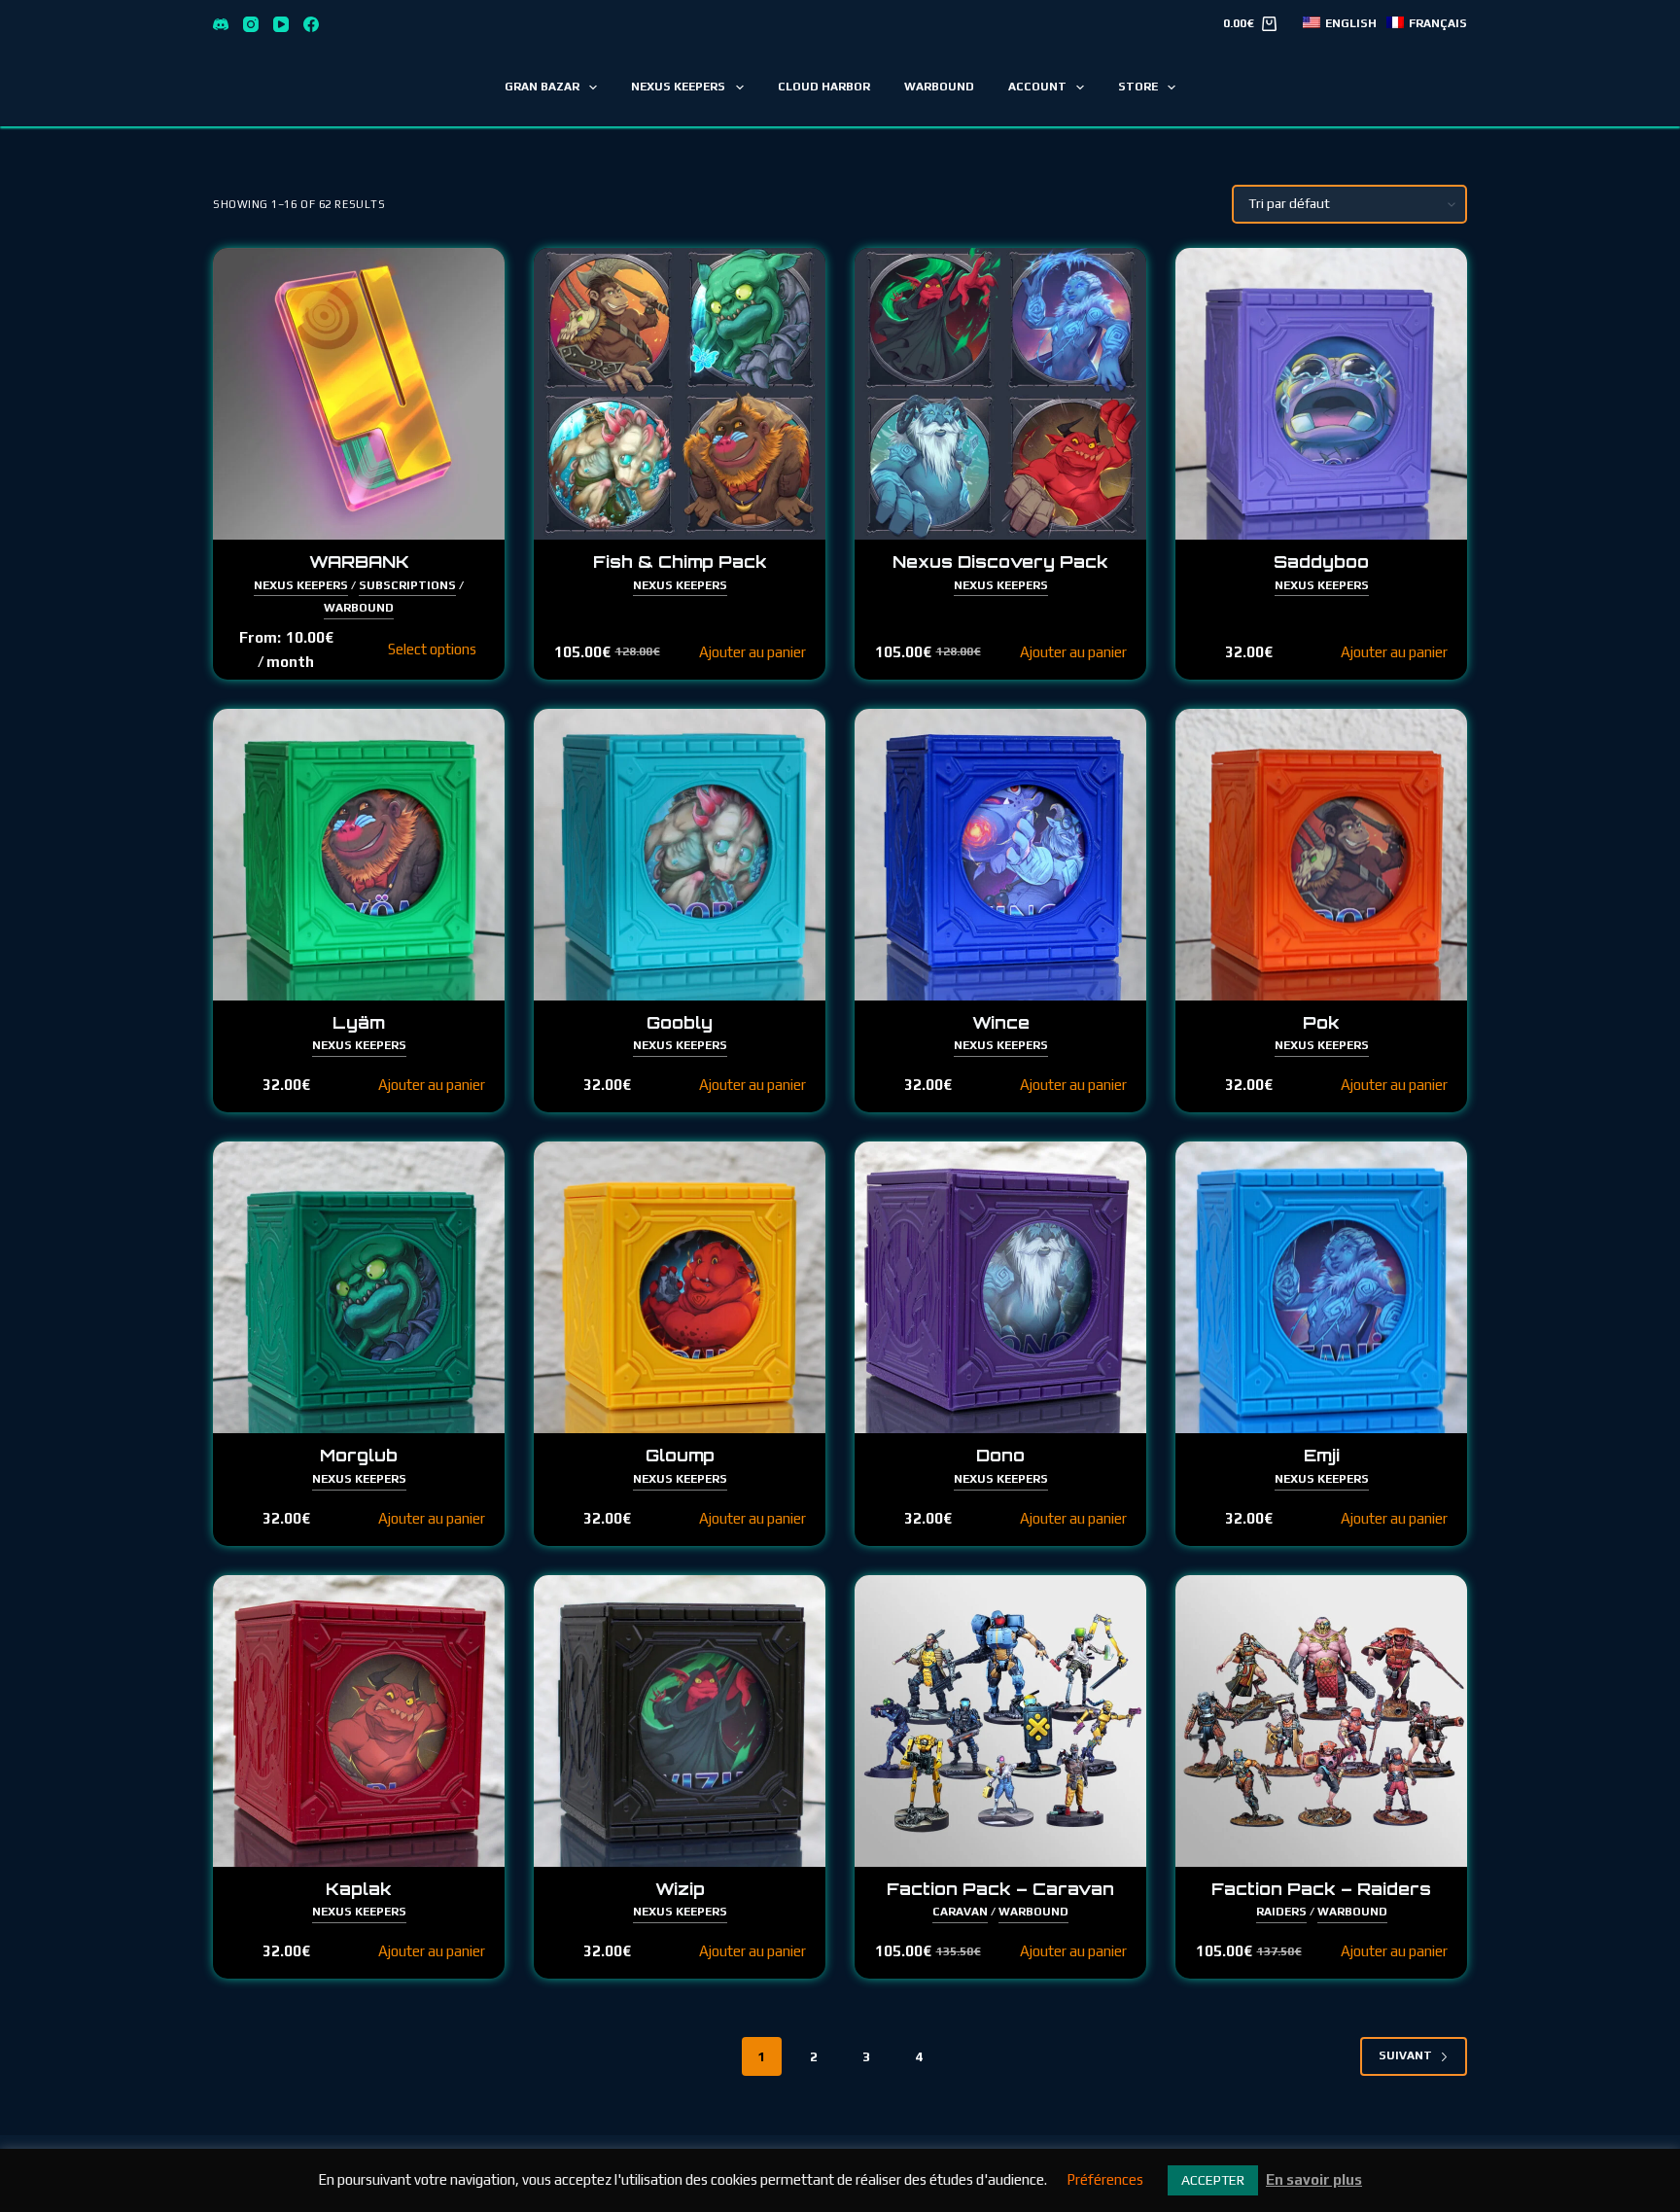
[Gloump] (680, 1287)
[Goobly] (680, 855)
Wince (1001, 1022)
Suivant (1405, 2055)
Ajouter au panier (752, 652)
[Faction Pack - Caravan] (1000, 1721)
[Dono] (1000, 1287)
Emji (1322, 1455)
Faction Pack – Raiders (1321, 1889)
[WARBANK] (359, 394)
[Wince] (1000, 855)
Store (1138, 87)
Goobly (680, 1022)
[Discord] (221, 24)
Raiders (1281, 1912)
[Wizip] (680, 1721)
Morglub (359, 1455)
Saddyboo (1321, 562)
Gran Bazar (542, 87)
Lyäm (359, 1022)
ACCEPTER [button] (1213, 2180)
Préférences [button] (1105, 2179)
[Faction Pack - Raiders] (1321, 1721)
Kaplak (359, 1889)
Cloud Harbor (824, 87)
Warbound (939, 87)
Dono (1000, 1455)
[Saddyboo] (1321, 394)
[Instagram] (251, 24)
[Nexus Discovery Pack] (1000, 394)
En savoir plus (1314, 2179)
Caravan (960, 1912)
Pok (1321, 1022)
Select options (432, 649)
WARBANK (359, 562)
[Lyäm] (359, 855)
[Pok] (1321, 855)
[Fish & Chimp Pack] (680, 394)
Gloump (680, 1455)
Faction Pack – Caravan (1000, 1889)
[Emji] (1321, 1287)
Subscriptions (407, 585)
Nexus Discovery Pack (1000, 562)
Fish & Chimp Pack (680, 562)
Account (1037, 87)
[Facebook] (311, 24)
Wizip (680, 1889)
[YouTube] (281, 24)
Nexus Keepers (678, 87)
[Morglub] (359, 1287)
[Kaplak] (359, 1721)
